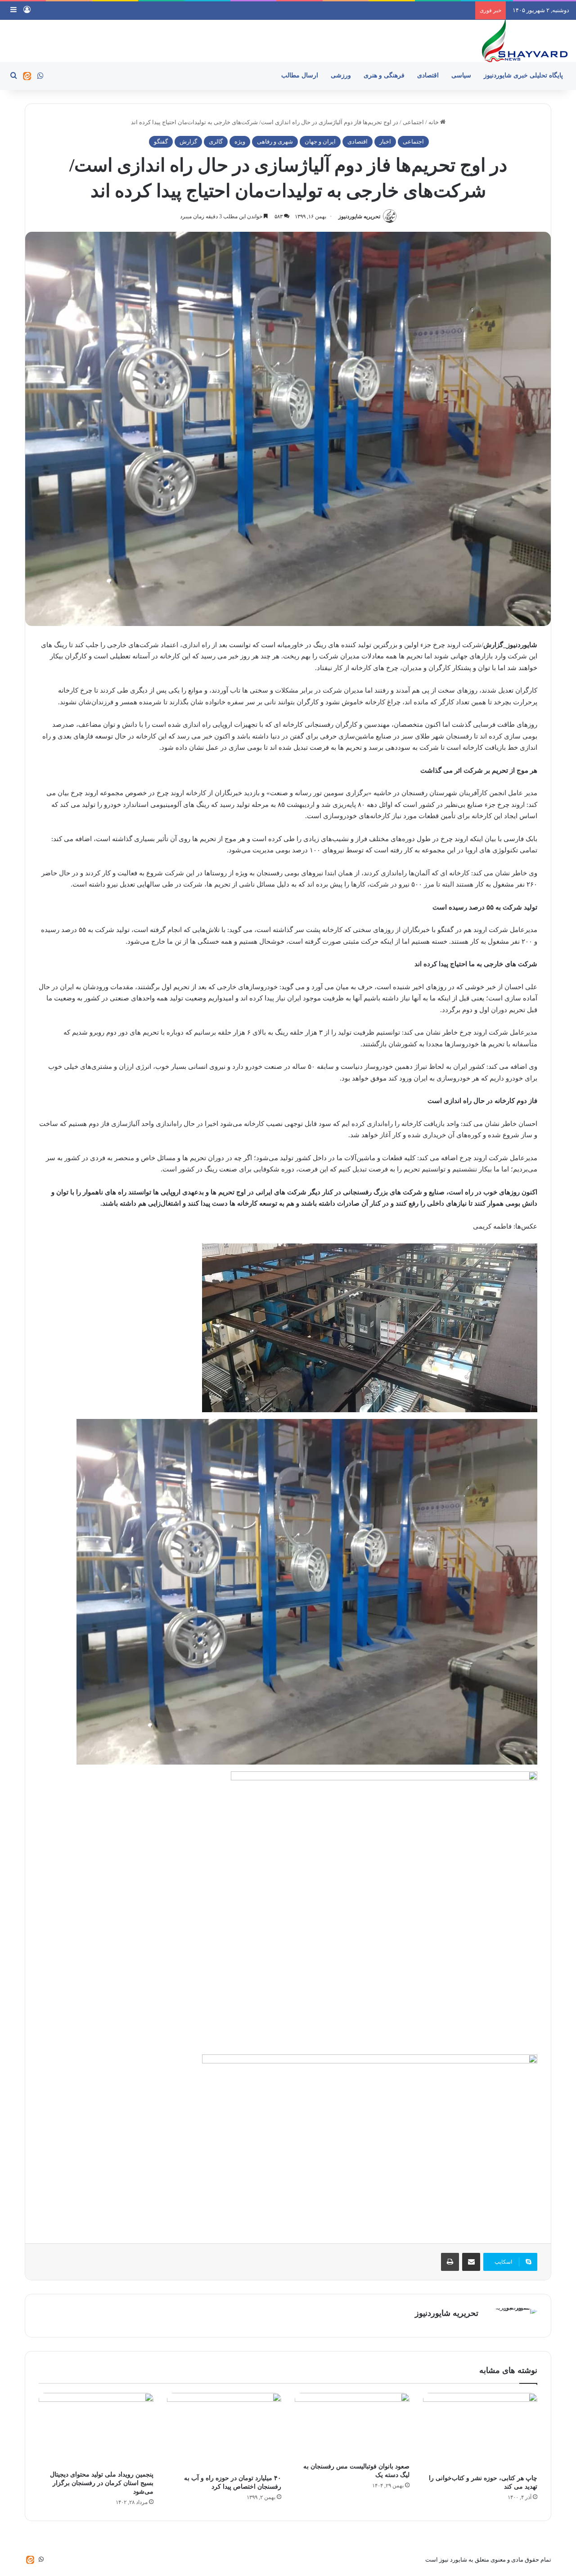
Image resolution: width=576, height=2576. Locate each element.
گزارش (188, 142)
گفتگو (161, 142)
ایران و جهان (320, 142)
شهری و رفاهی (275, 142)
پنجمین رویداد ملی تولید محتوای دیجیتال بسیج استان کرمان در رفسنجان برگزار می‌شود (102, 2483)
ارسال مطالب (300, 75)
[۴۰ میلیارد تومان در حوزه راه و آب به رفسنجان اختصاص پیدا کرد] (224, 2431)
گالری (216, 142)
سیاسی (461, 75)
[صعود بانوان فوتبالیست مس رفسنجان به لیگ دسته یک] (352, 2425)
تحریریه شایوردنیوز (359, 216)
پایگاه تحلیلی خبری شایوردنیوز (523, 75)
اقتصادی (428, 75)
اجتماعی (413, 122)
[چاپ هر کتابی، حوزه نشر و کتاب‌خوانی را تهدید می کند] (480, 2431)
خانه (434, 122)
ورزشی (341, 75)
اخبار (385, 142)
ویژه (240, 142)
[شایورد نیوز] (524, 41)
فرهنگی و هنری (384, 75)
